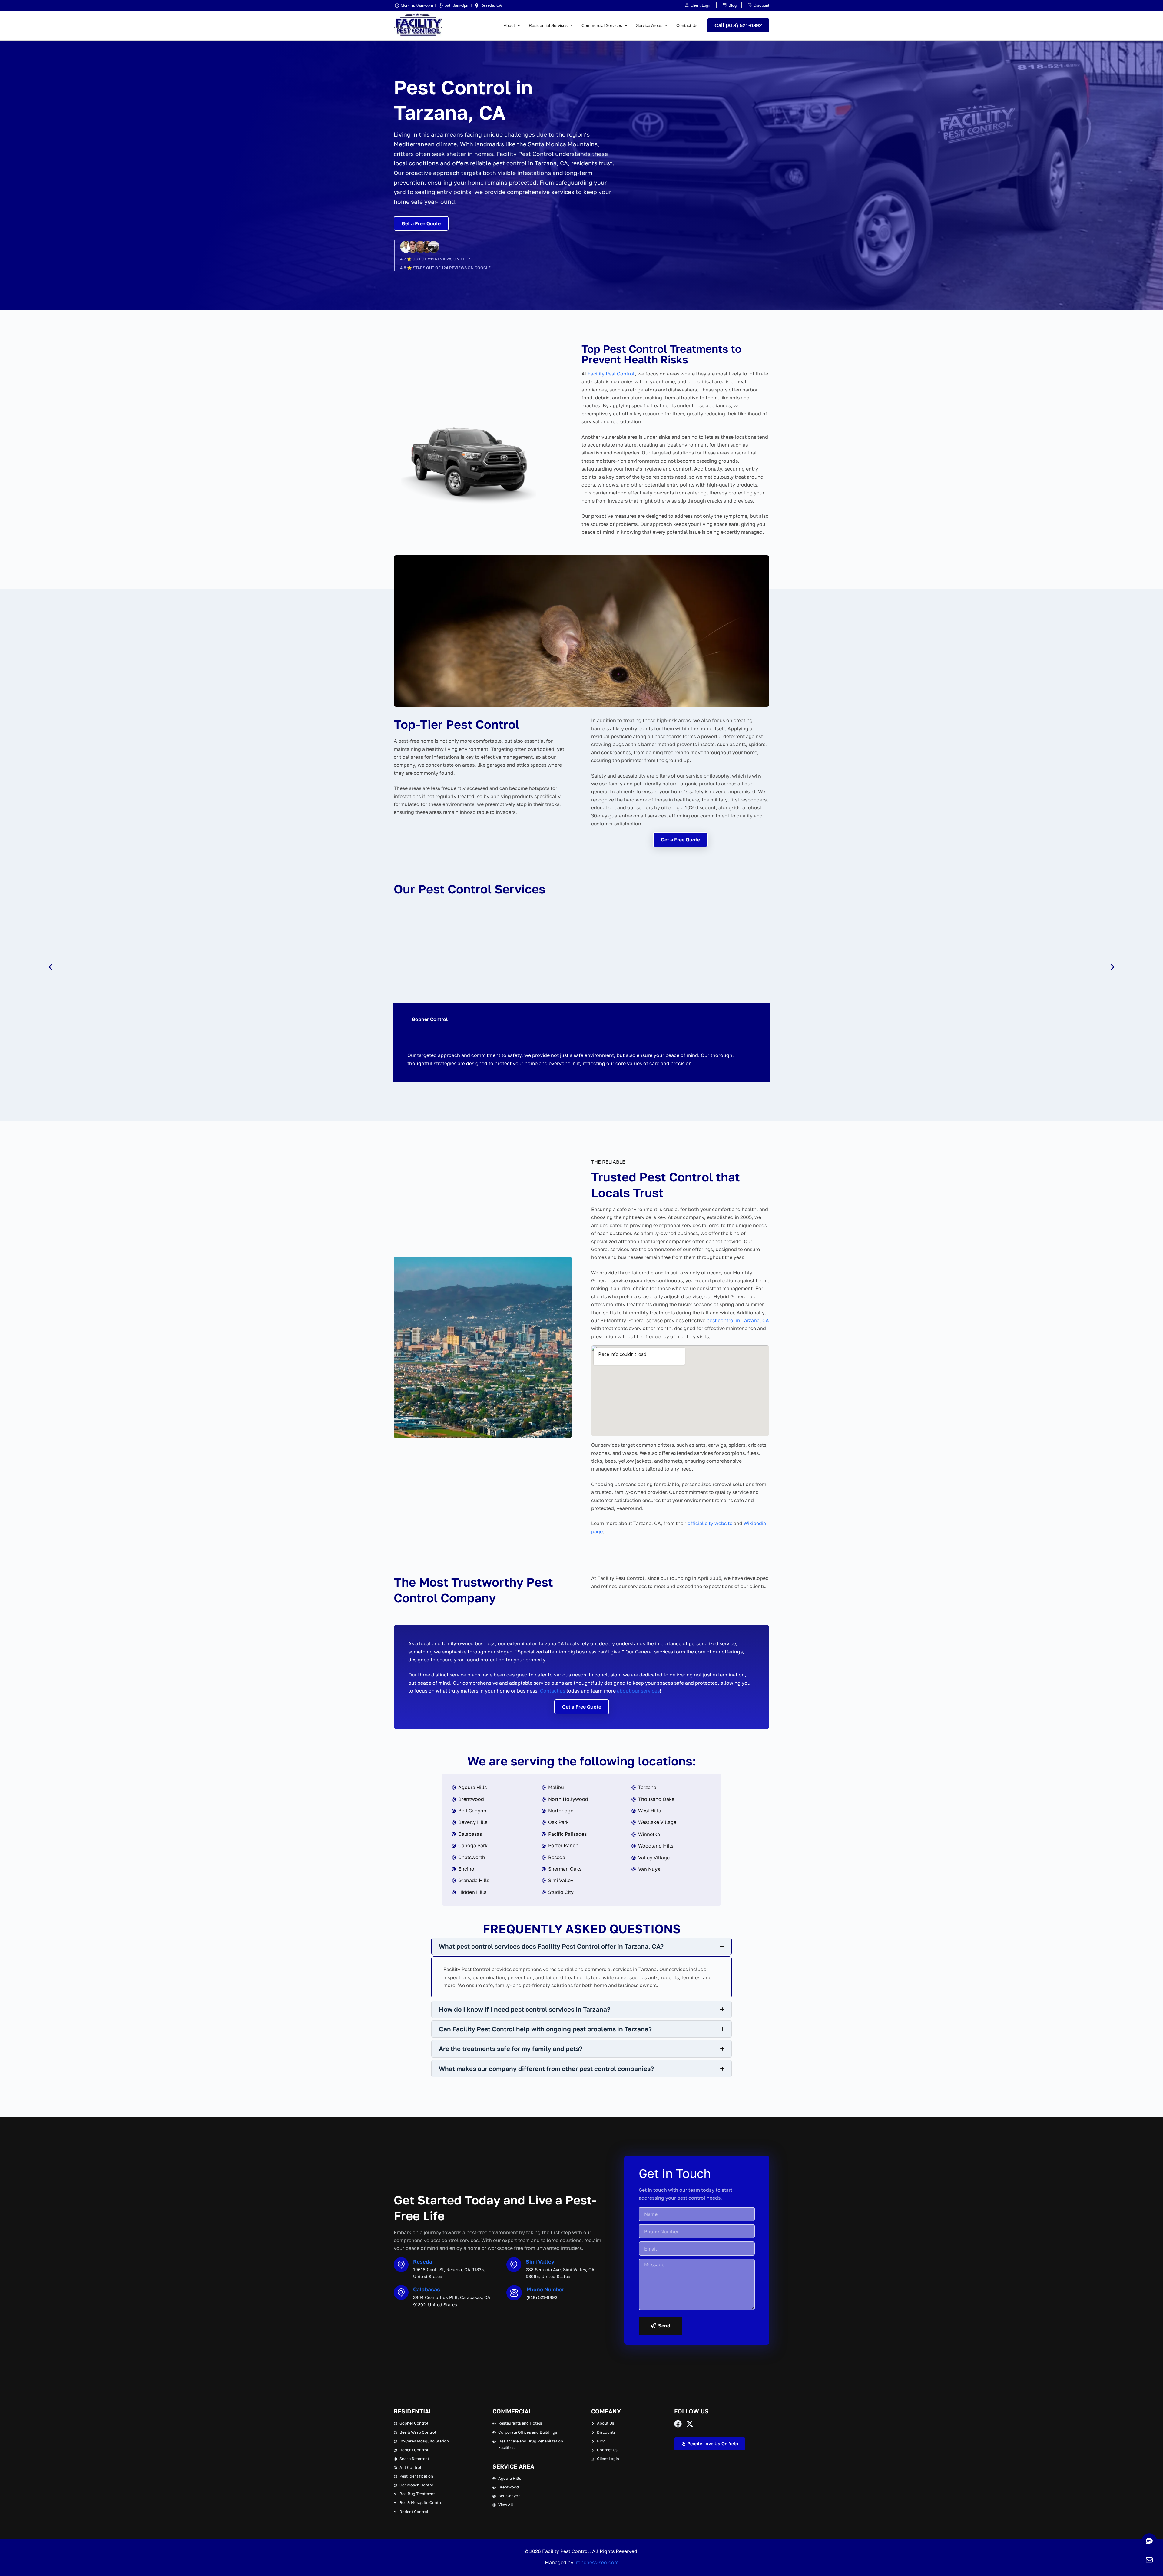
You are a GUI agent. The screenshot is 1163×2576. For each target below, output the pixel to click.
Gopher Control (430, 1019)
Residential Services (548, 25)
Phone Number (545, 2289)
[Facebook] (678, 2424)
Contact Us (687, 25)
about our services (638, 1691)
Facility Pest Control (611, 374)
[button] (50, 967)
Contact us (553, 1691)
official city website (710, 1523)
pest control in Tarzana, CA (738, 1320)
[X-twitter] (690, 2424)
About (509, 25)
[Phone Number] (514, 2293)
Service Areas (649, 25)
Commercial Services (602, 25)
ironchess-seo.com (596, 2562)
